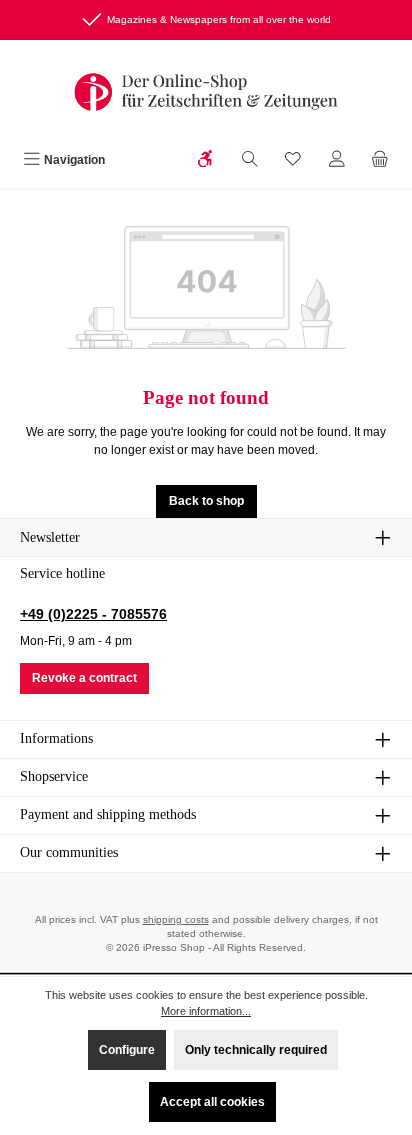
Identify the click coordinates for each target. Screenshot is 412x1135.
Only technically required (256, 1050)
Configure (127, 1050)
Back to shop (206, 501)
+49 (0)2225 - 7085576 (93, 614)
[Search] (250, 161)
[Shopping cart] (380, 161)
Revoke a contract (84, 678)
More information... (206, 1011)
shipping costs (176, 919)
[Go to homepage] (206, 92)
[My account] (337, 161)
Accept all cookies (212, 1102)
